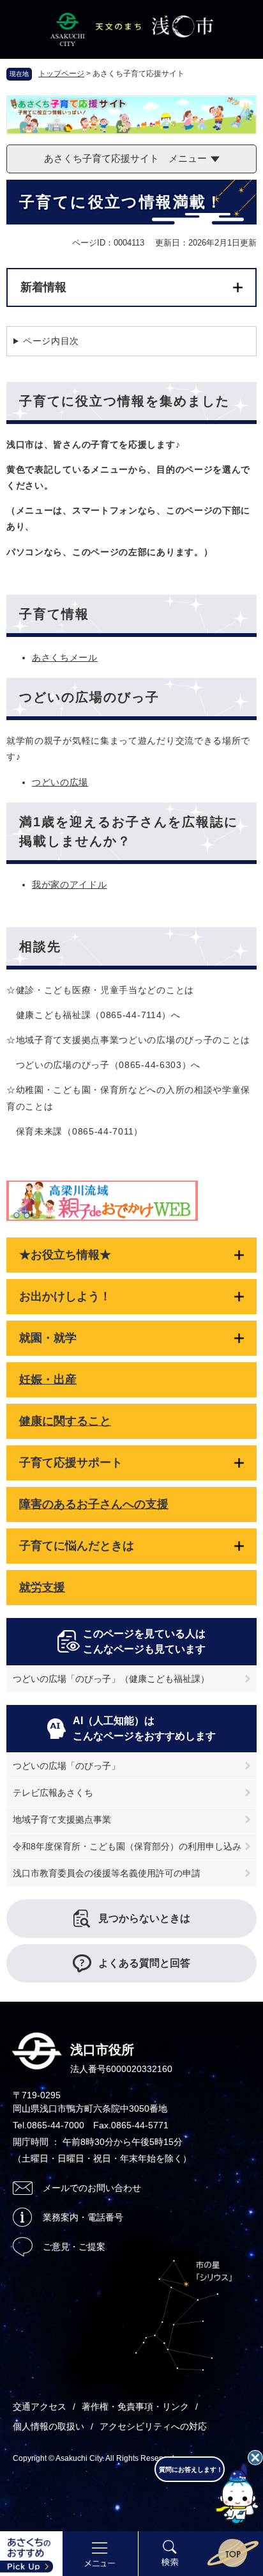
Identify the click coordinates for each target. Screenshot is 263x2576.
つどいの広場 (60, 782)
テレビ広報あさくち (53, 1793)
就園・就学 (48, 1338)
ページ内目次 (51, 341)
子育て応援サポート (71, 1463)
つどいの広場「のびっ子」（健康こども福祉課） (111, 1679)
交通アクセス (40, 2407)
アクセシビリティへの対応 (153, 2426)
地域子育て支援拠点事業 (62, 1819)
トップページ (61, 74)
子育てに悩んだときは (77, 1546)
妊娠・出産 (48, 1379)
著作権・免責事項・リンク (135, 2407)
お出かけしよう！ (65, 1296)
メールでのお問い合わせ (92, 2188)
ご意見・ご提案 (74, 2247)
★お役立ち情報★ (65, 1255)
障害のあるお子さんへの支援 (94, 1504)
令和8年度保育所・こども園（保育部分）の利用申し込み (127, 1846)
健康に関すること (65, 1421)
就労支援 (42, 1587)
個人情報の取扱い (49, 2426)
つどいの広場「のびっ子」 (66, 1766)
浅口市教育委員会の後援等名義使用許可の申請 (107, 1873)
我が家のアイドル (70, 884)
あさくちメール (65, 657)
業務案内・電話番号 (83, 2217)
